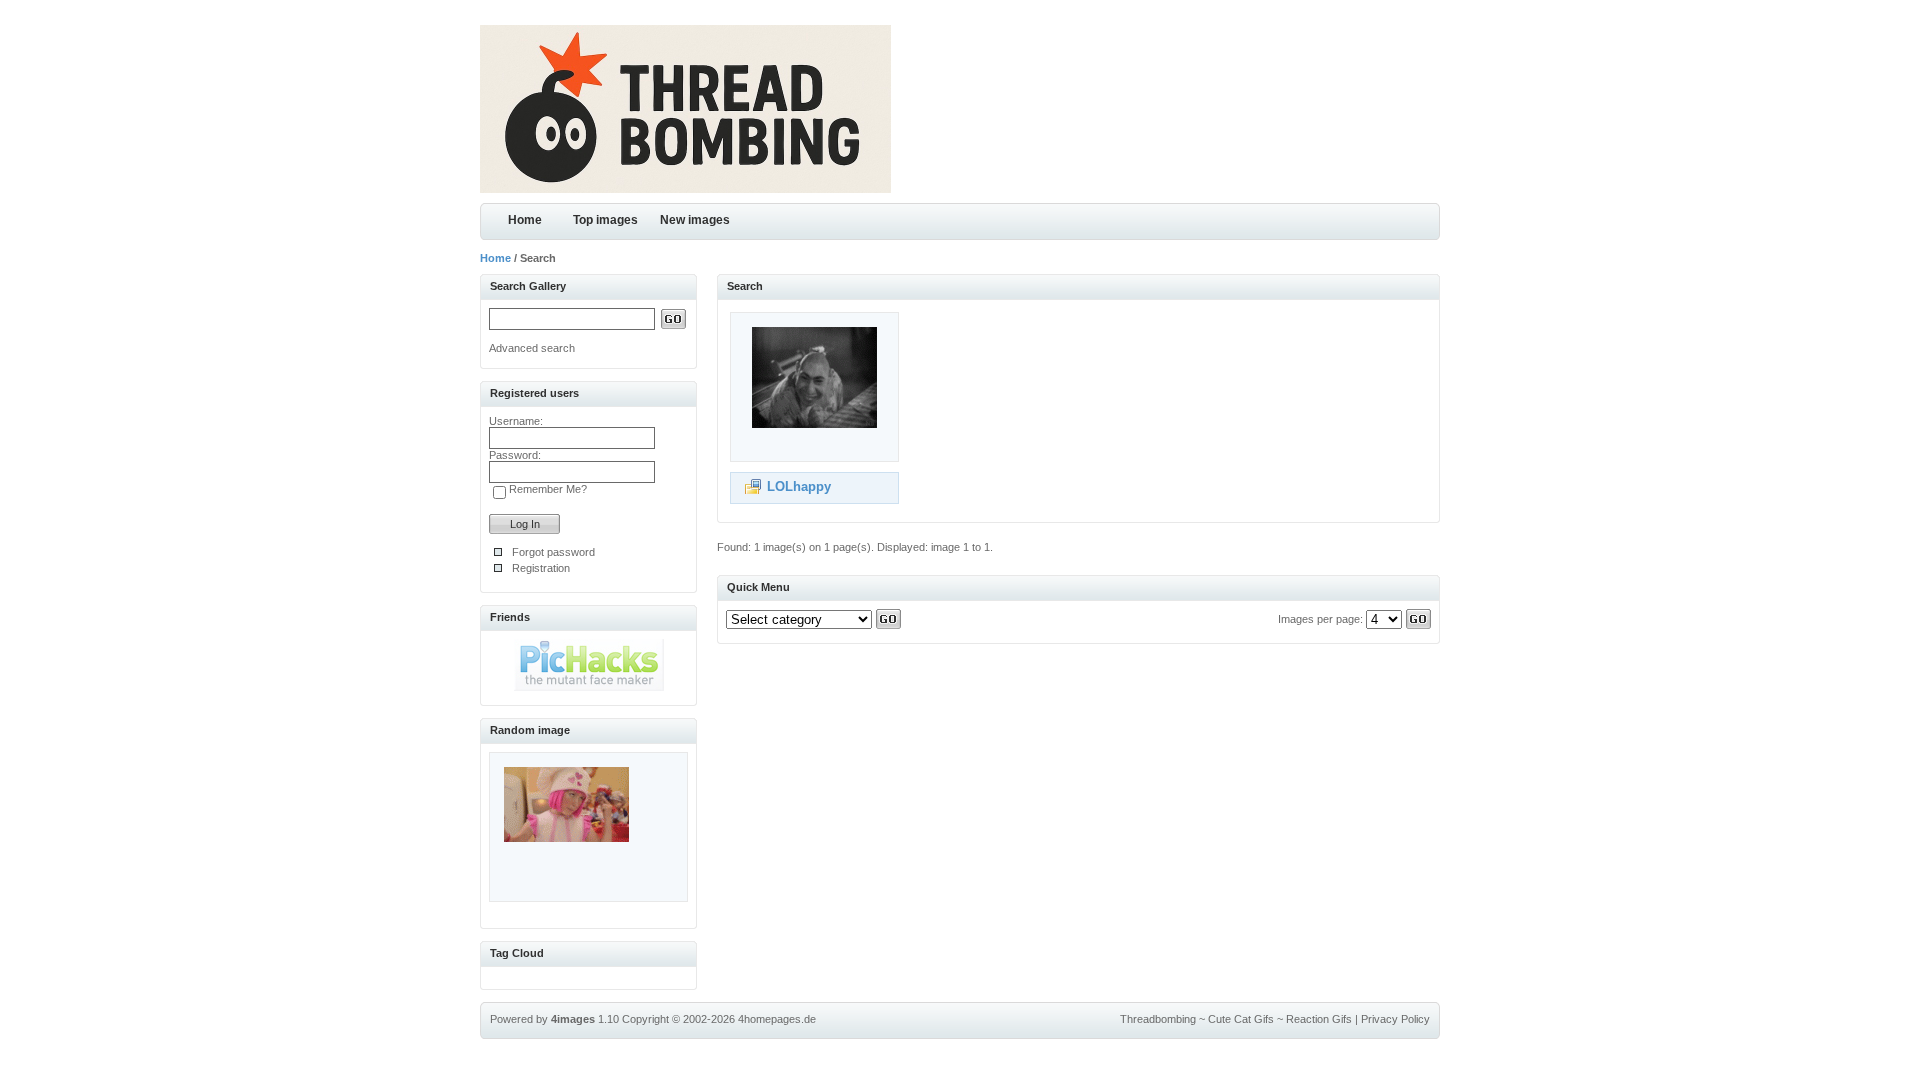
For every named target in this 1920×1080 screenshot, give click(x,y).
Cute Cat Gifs (1241, 1019)
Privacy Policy (1395, 1019)
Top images (605, 220)
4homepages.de (777, 1019)
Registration (541, 568)
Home (525, 220)
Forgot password (553, 552)
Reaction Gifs (1319, 1019)
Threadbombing (1158, 1019)
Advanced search (532, 348)
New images (695, 220)
